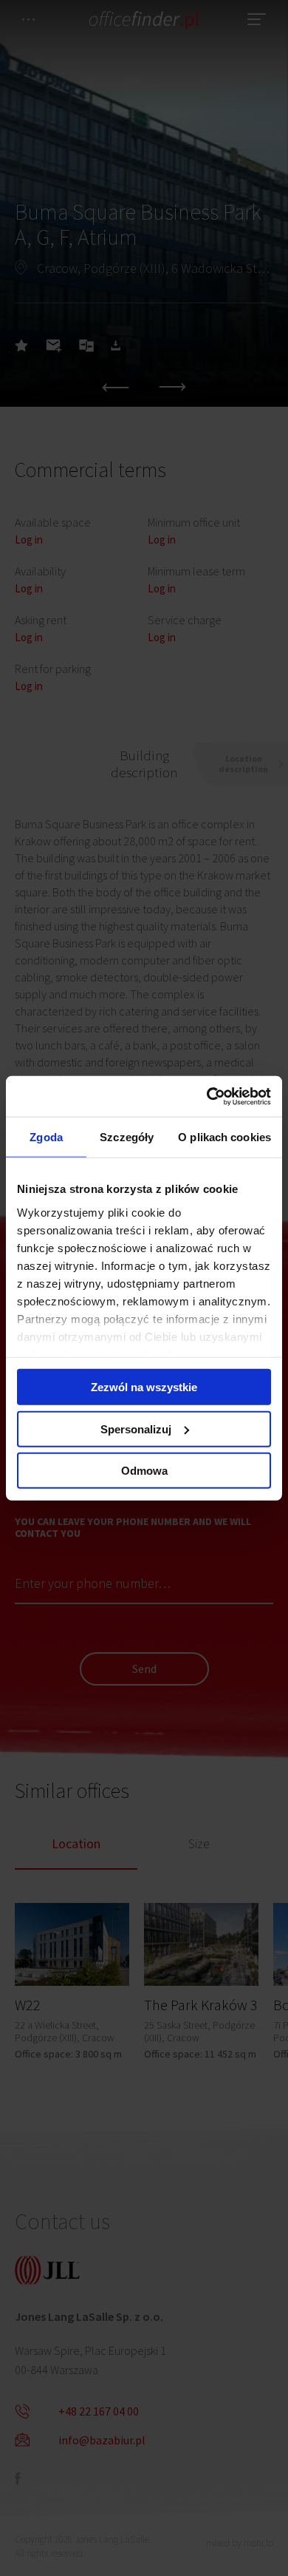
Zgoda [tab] (46, 1137)
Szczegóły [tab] (127, 1137)
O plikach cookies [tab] (224, 1137)
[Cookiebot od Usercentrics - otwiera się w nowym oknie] (207, 1096)
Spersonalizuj (136, 1429)
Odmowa (144, 1471)
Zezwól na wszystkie (144, 1387)
